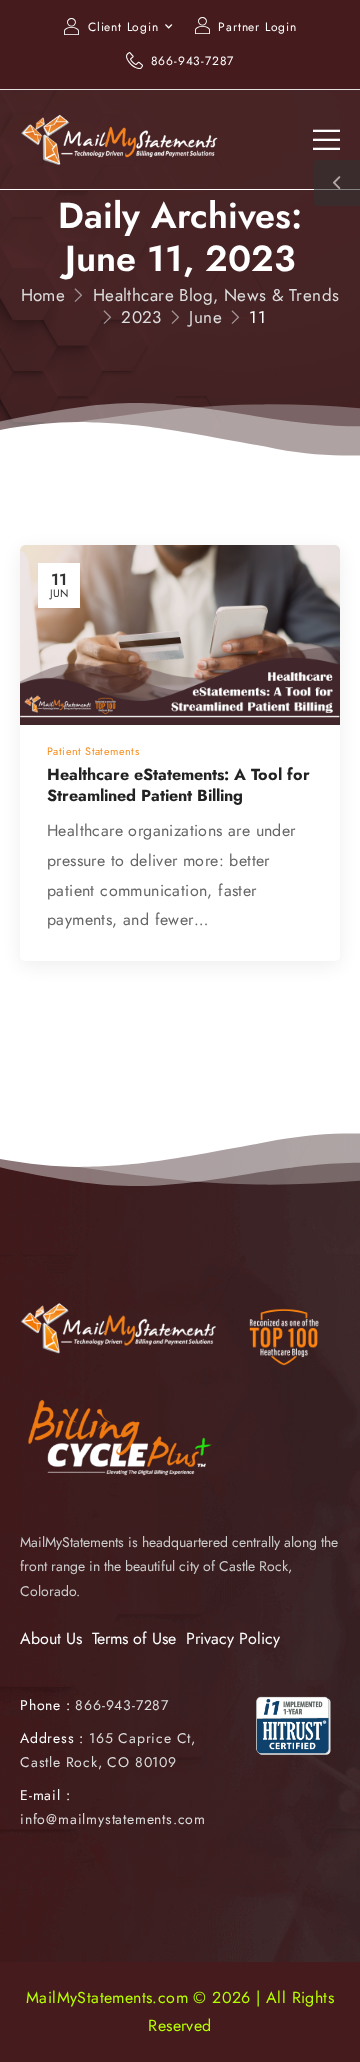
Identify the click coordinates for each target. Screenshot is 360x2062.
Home (43, 295)
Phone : (94, 1705)
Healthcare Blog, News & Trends (216, 295)
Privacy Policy (233, 1638)
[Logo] (120, 139)
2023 (141, 317)
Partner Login (257, 27)
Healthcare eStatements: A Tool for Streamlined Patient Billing (178, 785)
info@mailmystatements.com (113, 1819)
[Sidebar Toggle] (337, 183)
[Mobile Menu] (326, 140)
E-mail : (45, 1795)
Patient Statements (93, 751)
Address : (52, 1738)
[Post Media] (180, 635)
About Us (51, 1638)
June (205, 317)
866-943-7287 (193, 61)
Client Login (123, 27)
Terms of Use (134, 1638)
